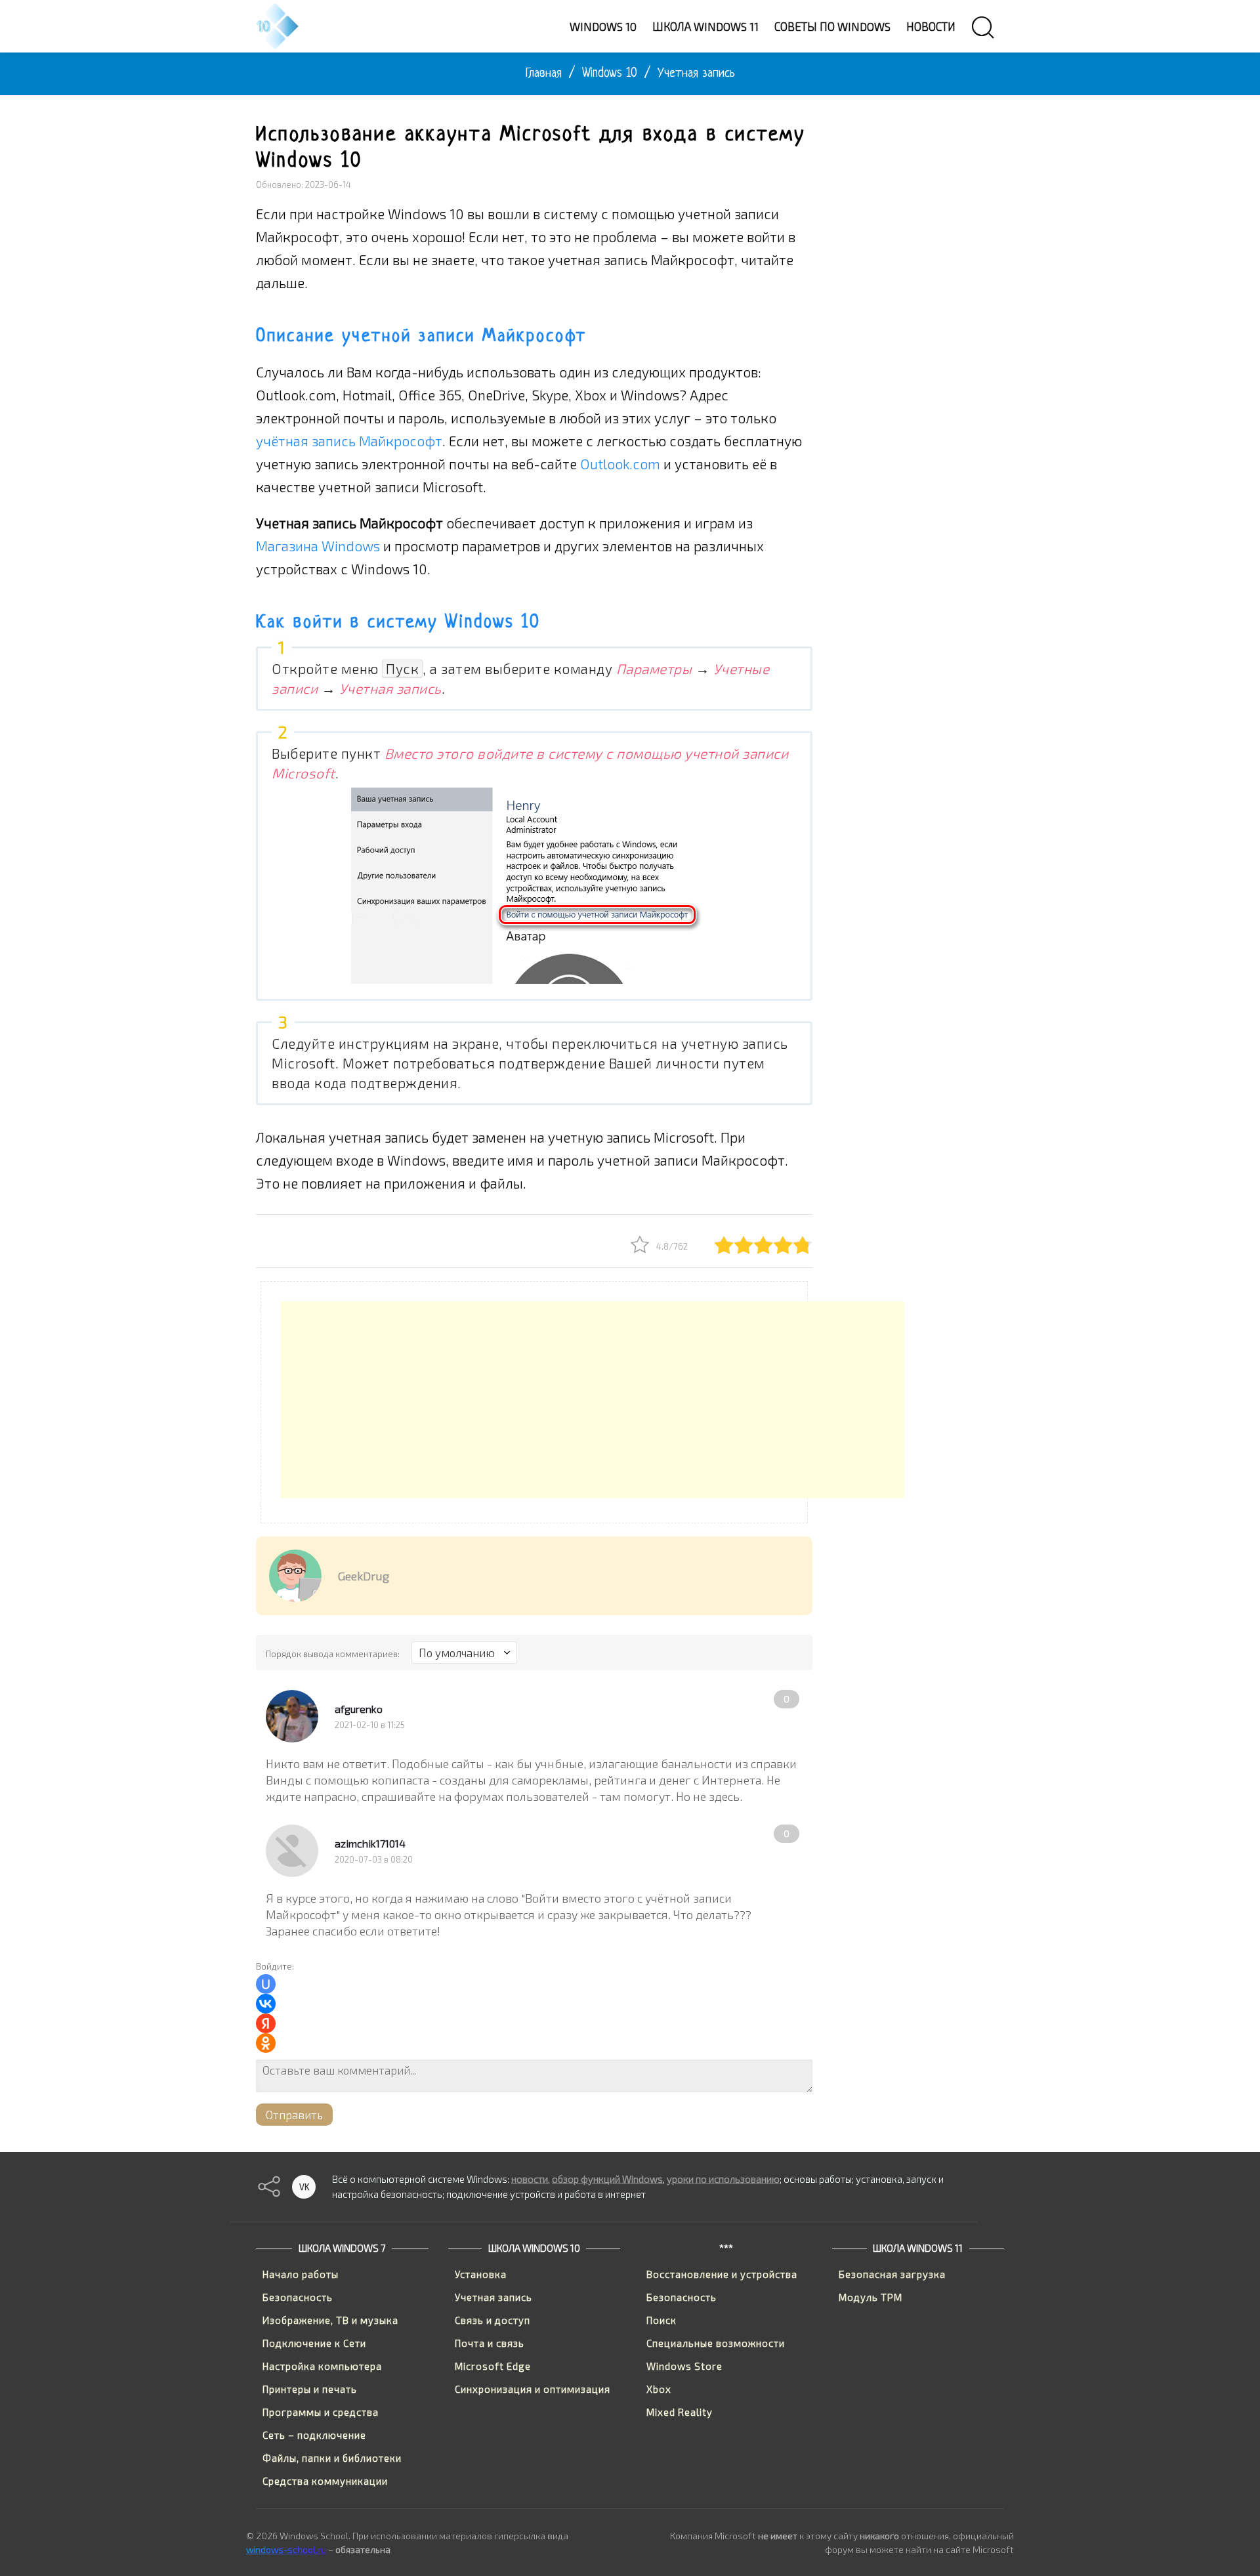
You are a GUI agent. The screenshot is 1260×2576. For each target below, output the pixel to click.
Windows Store (684, 2366)
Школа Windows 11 (918, 2248)
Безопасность (298, 2297)
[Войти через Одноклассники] (266, 2043)
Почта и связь (490, 2343)
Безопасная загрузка (892, 2274)
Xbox (659, 2389)
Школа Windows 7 (342, 2248)
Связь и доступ (493, 2320)
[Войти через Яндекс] (266, 2023)
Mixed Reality (680, 2412)
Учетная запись (493, 2297)
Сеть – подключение (314, 2435)
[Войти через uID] (266, 1984)
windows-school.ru (286, 2549)
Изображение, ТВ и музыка (330, 2320)
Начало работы (301, 2274)
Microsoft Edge (493, 2366)
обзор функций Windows (607, 2179)
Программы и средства (321, 2412)
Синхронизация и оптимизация (533, 2389)
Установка (481, 2274)
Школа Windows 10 (534, 2248)
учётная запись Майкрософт (349, 441)
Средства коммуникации (325, 2481)
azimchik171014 (370, 1843)
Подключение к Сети (314, 2343)
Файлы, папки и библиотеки (332, 2458)
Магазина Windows (318, 546)
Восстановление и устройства (722, 2274)
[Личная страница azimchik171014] (292, 1851)
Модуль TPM (871, 2297)
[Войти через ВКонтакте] (266, 2004)
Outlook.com (620, 464)
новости (530, 2179)
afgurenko (359, 1709)
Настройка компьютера (322, 2366)
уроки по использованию (723, 2179)
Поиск (661, 2320)
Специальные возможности (716, 2343)
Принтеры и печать (310, 2389)
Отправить (294, 2115)
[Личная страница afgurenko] (292, 1716)
